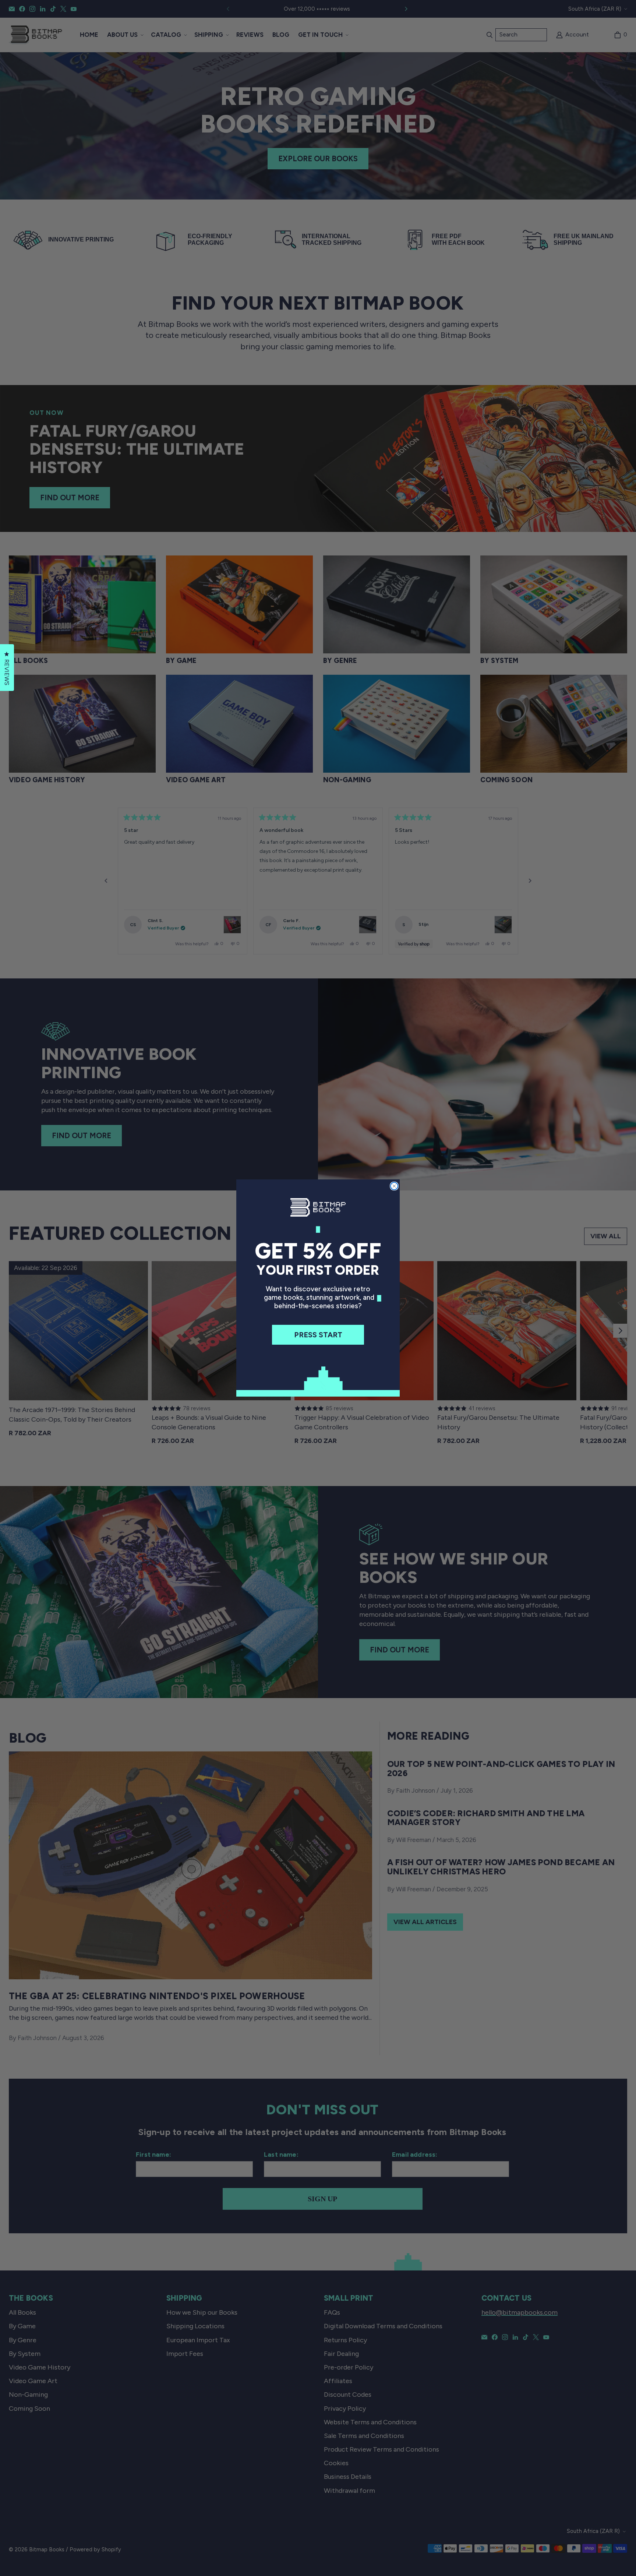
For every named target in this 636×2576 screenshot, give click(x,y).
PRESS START (318, 1335)
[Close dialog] (394, 1186)
